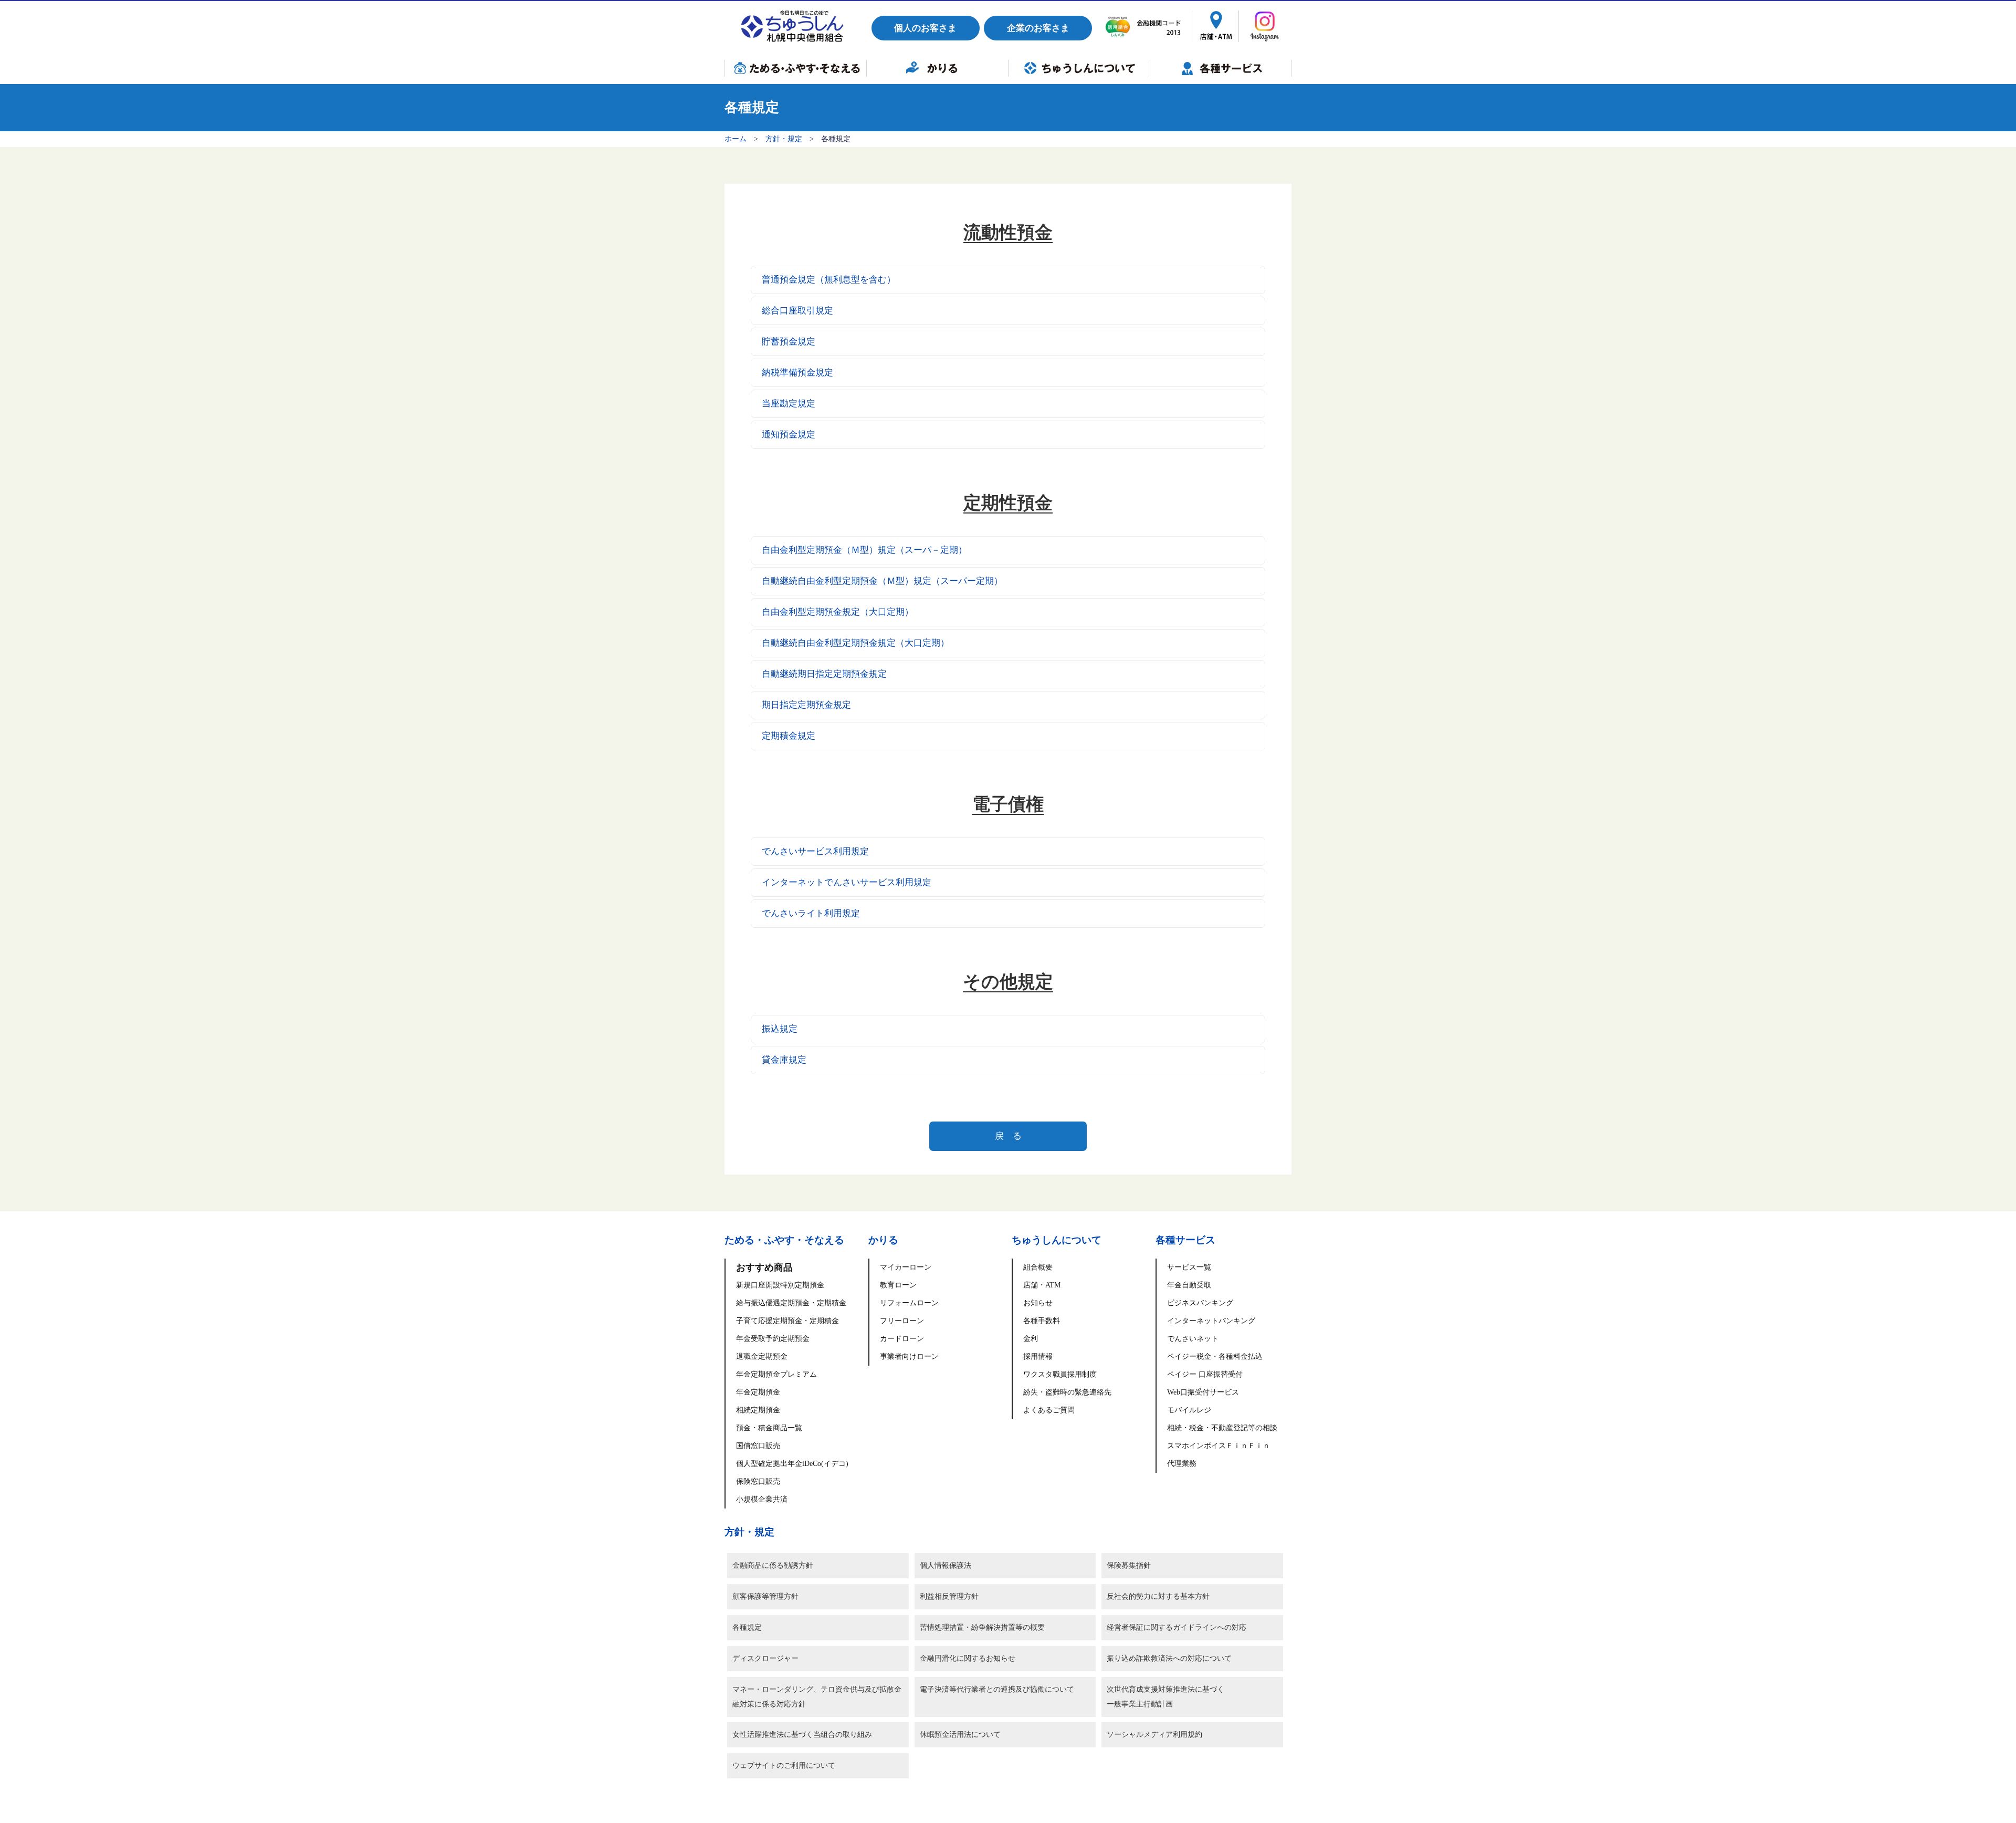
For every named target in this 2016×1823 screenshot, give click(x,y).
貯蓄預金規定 (789, 342)
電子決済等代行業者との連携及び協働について (997, 1689)
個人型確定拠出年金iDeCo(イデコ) (792, 1464)
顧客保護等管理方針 (765, 1596)
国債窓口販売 (758, 1446)
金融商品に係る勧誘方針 (773, 1565)
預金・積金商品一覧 (769, 1428)
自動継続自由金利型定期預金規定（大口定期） (855, 643)
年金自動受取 (1189, 1285)
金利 (1031, 1339)
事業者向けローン (909, 1356)
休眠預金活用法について (960, 1735)
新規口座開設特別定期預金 (780, 1285)
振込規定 (780, 1029)
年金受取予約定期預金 (773, 1339)
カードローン (902, 1339)
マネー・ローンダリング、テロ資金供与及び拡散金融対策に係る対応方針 (817, 1697)
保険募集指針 (1129, 1565)
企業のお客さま (1038, 28)
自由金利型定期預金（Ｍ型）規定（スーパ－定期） (864, 550)
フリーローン (902, 1321)
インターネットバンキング (1211, 1321)
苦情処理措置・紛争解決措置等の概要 (982, 1627)
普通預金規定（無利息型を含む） (829, 280)
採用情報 (1038, 1356)
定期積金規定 (789, 736)
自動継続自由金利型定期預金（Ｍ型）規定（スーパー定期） (882, 581)
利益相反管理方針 (949, 1596)
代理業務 (1182, 1464)
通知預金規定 (789, 434)
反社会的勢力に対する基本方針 (1158, 1596)
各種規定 (747, 1627)
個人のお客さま (925, 28)
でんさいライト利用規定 (811, 913)
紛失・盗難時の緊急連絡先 (1067, 1392)
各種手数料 (1042, 1321)
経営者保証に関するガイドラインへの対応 (1177, 1627)
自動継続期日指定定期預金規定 (824, 674)
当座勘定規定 (789, 404)
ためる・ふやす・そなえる (795, 68)
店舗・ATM (1042, 1285)
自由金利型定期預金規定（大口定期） (838, 612)
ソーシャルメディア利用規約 (1154, 1735)
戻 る (1008, 1136)
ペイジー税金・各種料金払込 (1215, 1356)
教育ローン (898, 1285)
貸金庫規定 (784, 1060)
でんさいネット (1193, 1339)
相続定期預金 (758, 1410)
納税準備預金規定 (797, 373)
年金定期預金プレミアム (776, 1374)
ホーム (736, 139)
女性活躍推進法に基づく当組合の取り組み (802, 1735)
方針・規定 (784, 139)
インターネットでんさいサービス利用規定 (847, 882)
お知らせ (1038, 1303)
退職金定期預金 (762, 1356)
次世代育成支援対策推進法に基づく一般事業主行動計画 (1165, 1697)
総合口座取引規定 (797, 311)
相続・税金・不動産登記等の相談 (1222, 1428)
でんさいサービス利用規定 (815, 851)
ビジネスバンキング (1200, 1303)
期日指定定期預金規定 (806, 705)
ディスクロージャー (765, 1658)
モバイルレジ (1189, 1410)
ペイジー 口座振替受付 (1205, 1374)
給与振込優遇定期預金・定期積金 (791, 1303)
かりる (937, 68)
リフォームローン (909, 1303)
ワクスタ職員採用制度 (1060, 1374)
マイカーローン (906, 1267)
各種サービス (1221, 68)
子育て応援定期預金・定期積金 (787, 1321)
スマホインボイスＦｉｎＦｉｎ (1219, 1446)
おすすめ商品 (764, 1267)
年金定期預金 (758, 1392)
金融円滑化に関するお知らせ (968, 1658)
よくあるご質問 (1049, 1410)
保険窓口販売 (758, 1481)
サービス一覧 (1189, 1267)
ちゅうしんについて (1079, 68)
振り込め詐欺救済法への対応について (1169, 1658)
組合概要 (1038, 1267)
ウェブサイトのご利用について (784, 1766)
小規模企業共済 (762, 1499)
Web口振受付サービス (1203, 1392)
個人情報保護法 (946, 1565)
